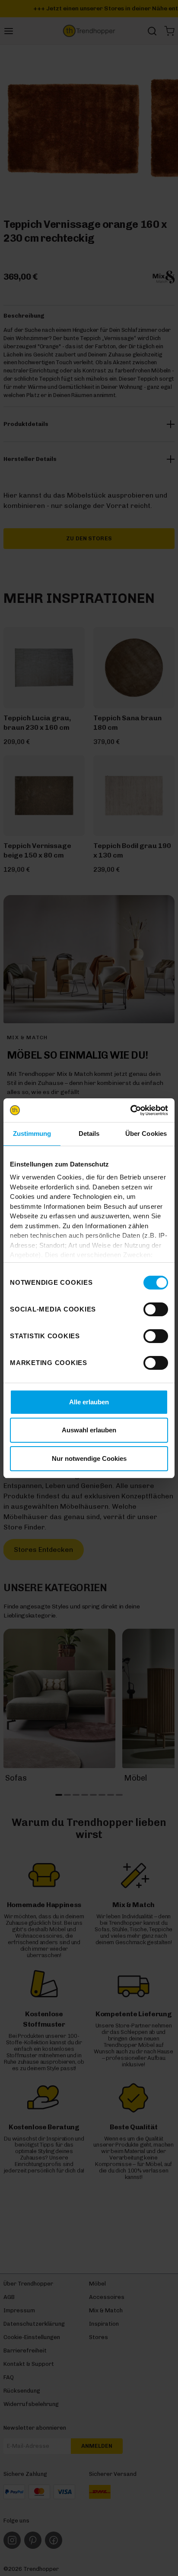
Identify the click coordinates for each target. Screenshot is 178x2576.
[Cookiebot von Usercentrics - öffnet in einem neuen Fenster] (130, 1110)
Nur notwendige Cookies (89, 1458)
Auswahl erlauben (89, 1430)
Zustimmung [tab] (32, 1134)
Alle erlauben (89, 1402)
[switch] (156, 1309)
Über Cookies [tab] (146, 1134)
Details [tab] (89, 1134)
